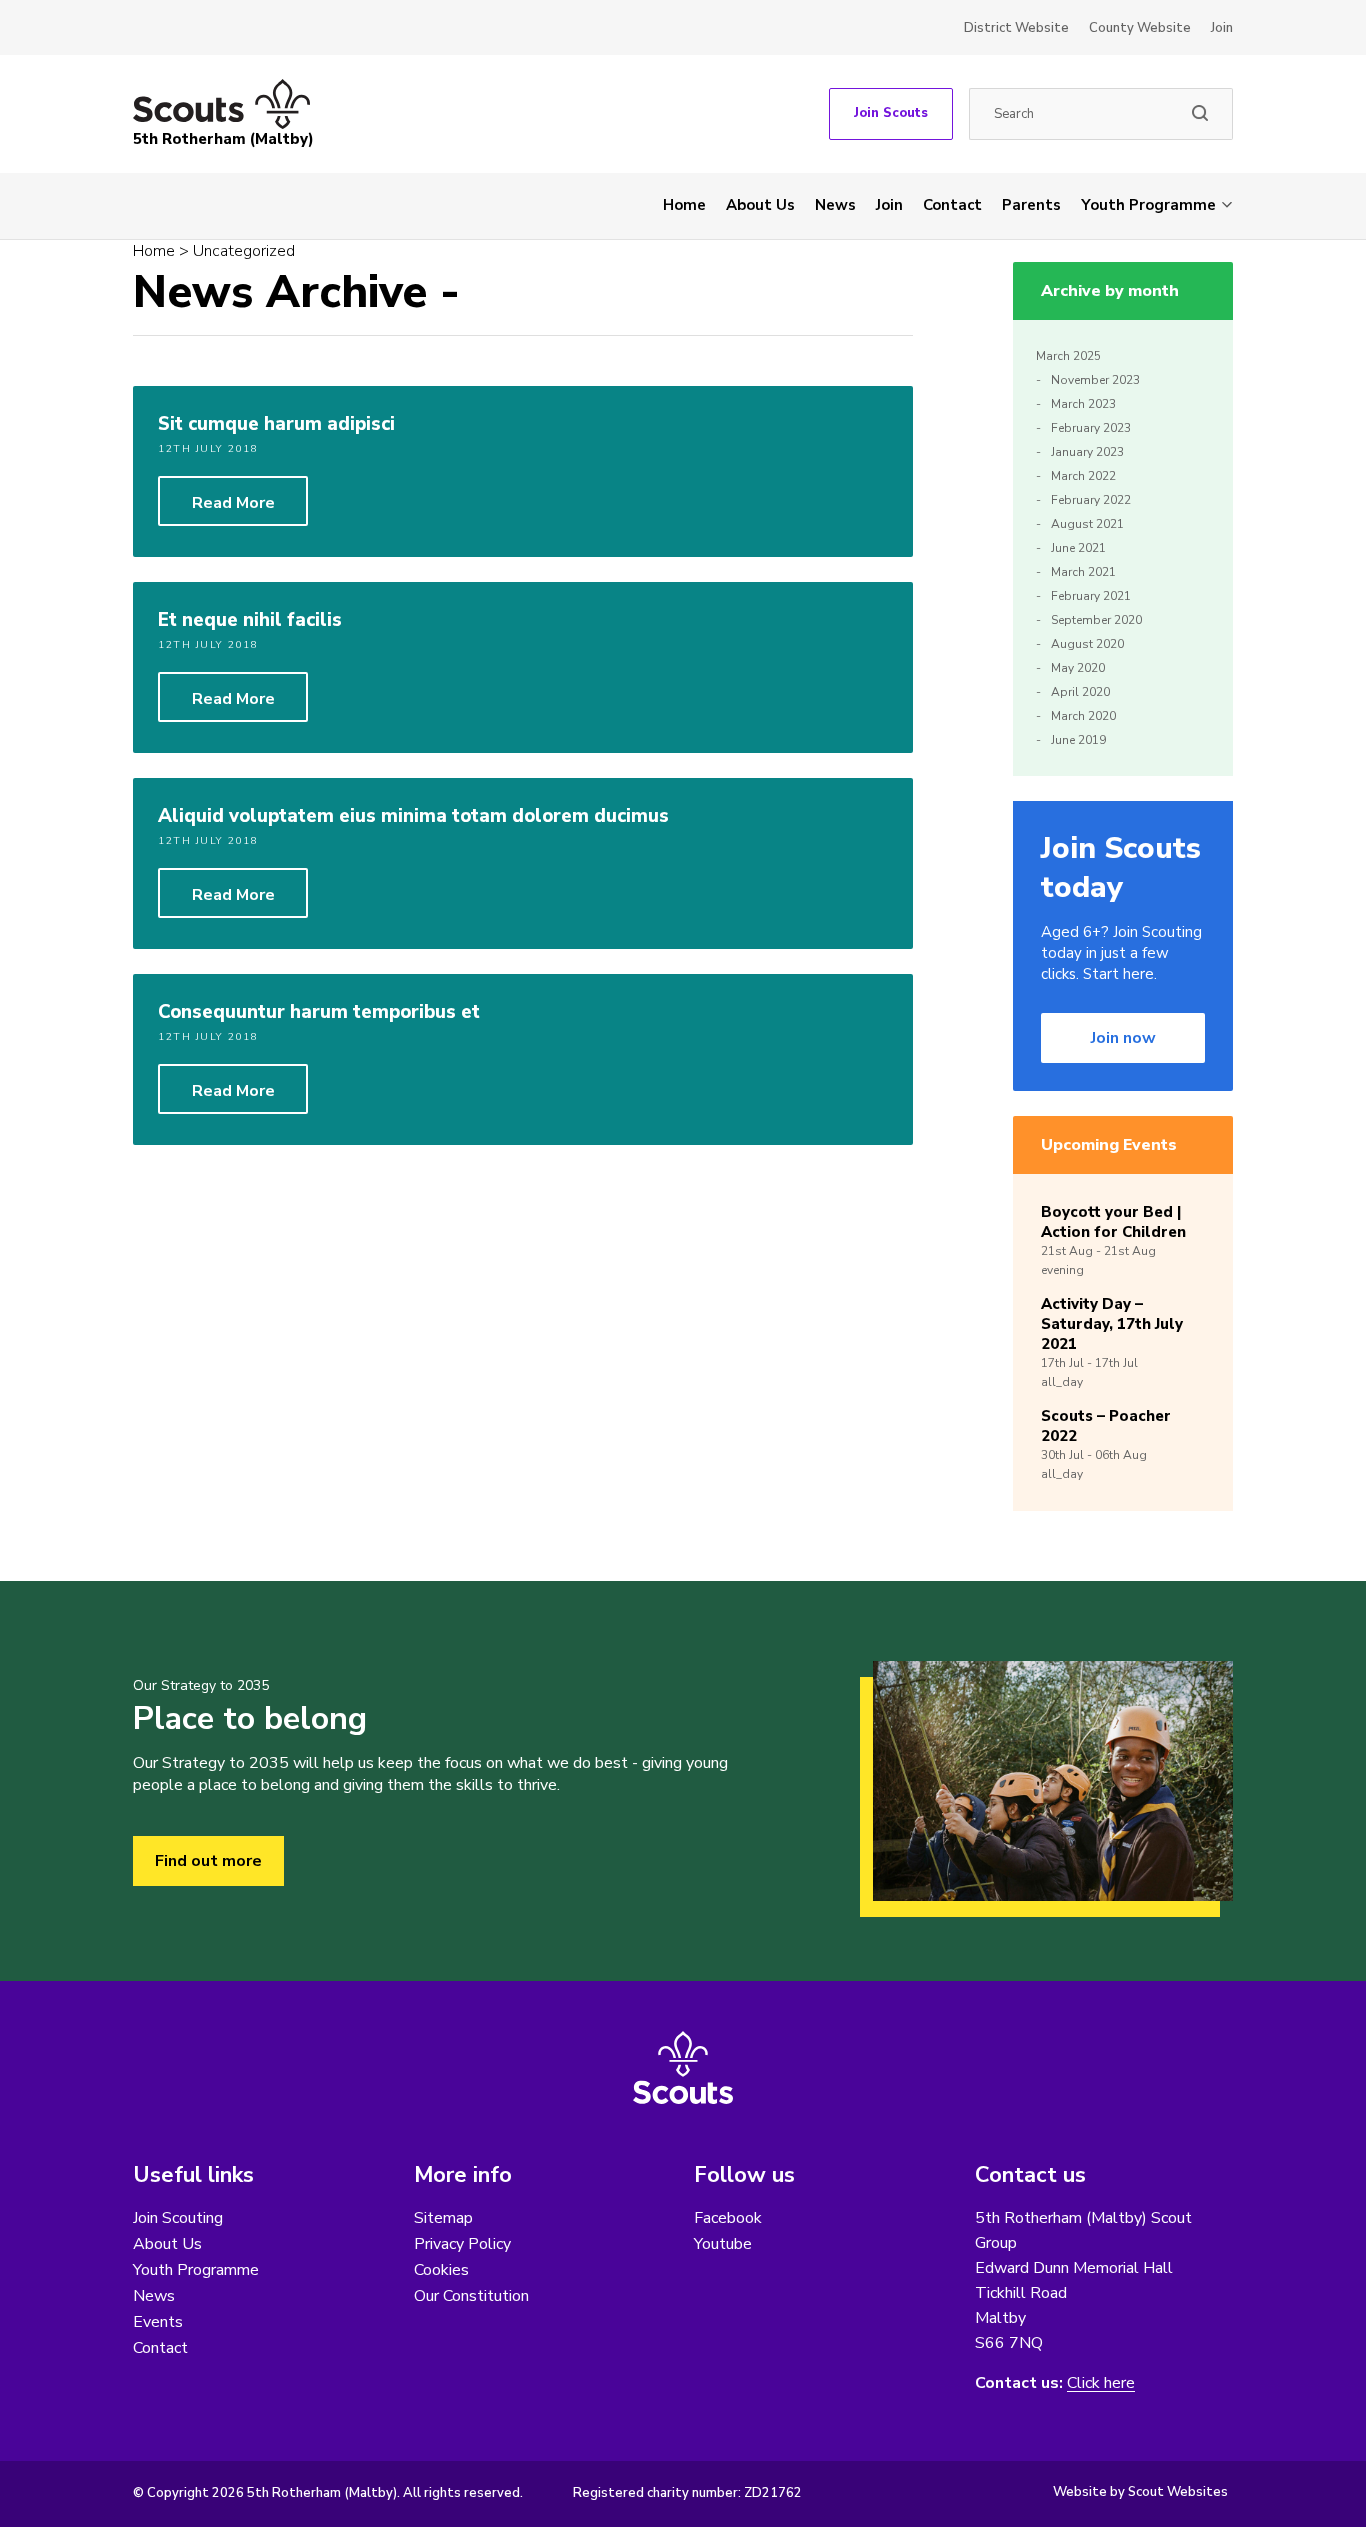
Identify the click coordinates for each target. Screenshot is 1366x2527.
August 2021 (1087, 524)
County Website (1140, 28)
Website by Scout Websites (1140, 2492)
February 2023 (1091, 428)
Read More (233, 503)
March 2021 (1083, 572)
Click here (1101, 2383)
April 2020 (1080, 692)
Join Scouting (178, 2218)
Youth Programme (1148, 205)
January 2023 (1087, 452)
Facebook (728, 2218)
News (835, 205)
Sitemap (443, 2218)
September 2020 (1096, 620)
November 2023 (1095, 380)
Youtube (723, 2244)
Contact (952, 205)
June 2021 (1078, 548)
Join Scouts (891, 113)
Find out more (208, 1861)
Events (158, 2322)
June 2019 (1078, 740)
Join (1222, 28)
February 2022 (1091, 500)
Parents (1031, 205)
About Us (760, 205)
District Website (1016, 28)
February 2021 (1091, 596)
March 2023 (1083, 404)
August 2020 (1087, 644)
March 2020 (1083, 716)
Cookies (441, 2270)
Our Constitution (471, 2296)
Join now (1123, 1038)
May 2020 (1078, 668)
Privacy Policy (462, 2244)
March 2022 (1083, 476)
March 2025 (1068, 356)
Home (684, 205)
